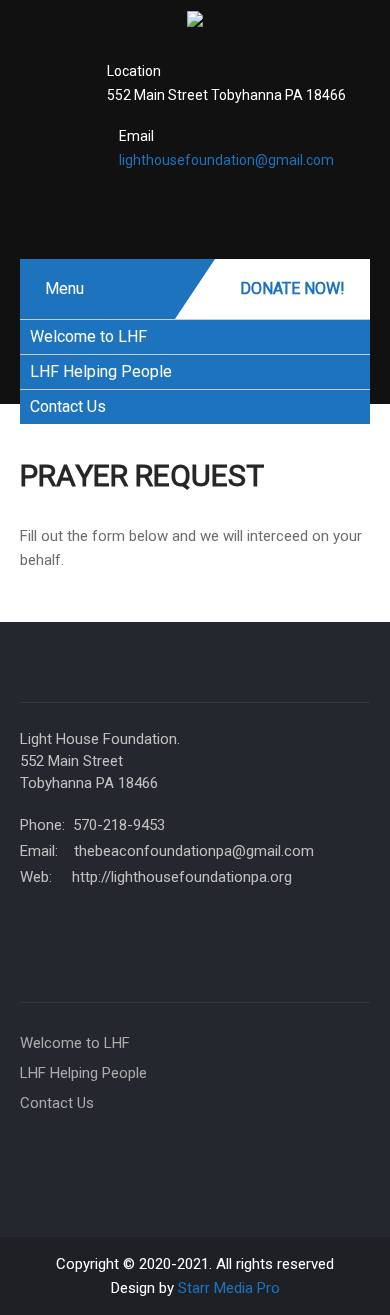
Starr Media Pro (229, 1288)
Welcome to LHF (88, 336)
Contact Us (68, 406)
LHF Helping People (101, 371)
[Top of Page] (342, 1272)
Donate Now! (292, 288)
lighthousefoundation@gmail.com (226, 160)
